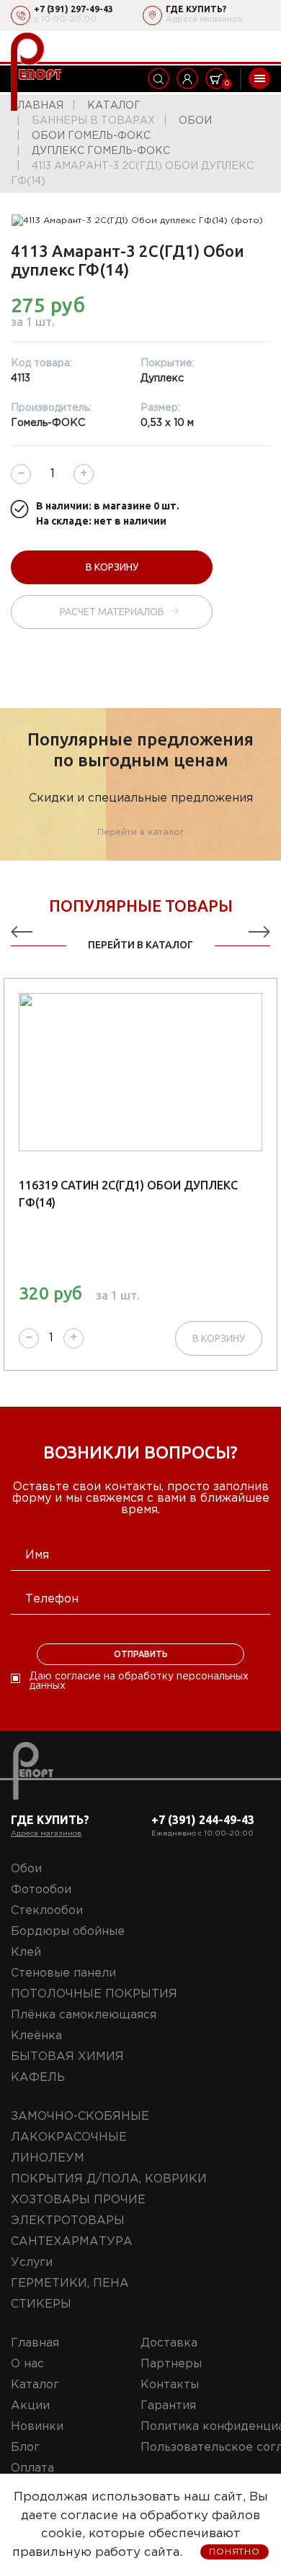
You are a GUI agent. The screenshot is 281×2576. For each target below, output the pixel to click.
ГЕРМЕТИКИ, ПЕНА (70, 2284)
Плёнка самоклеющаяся (84, 2015)
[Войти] (187, 78)
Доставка (169, 2343)
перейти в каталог (140, 945)
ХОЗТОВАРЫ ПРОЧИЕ (78, 2200)
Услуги (32, 2263)
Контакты (170, 2385)
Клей (26, 1953)
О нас (27, 2364)
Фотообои (41, 1890)
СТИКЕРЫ (41, 2304)
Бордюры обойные (68, 1932)
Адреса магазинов (204, 19)
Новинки (37, 2427)
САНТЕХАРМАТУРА (72, 2242)
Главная (35, 2343)
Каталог (35, 2385)
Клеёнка (36, 2036)
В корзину (112, 567)
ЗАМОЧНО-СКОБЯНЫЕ (80, 2117)
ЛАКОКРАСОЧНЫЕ (69, 2137)
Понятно (235, 2552)
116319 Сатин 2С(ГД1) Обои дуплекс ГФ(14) (128, 1194)
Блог (25, 2448)
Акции (30, 2406)
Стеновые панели (63, 1973)
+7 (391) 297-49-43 (73, 9)
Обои (26, 1869)
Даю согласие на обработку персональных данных (139, 1681)
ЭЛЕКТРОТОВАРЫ (68, 2221)
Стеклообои (47, 1911)
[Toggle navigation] (259, 78)
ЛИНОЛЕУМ (48, 2158)
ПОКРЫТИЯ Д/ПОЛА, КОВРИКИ (109, 2179)
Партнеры (171, 2364)
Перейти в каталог (141, 832)
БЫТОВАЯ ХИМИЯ (67, 2057)
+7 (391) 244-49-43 (203, 1820)
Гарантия (168, 2406)
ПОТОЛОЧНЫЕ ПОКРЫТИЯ (94, 1994)
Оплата (32, 2468)
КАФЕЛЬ (38, 2078)
